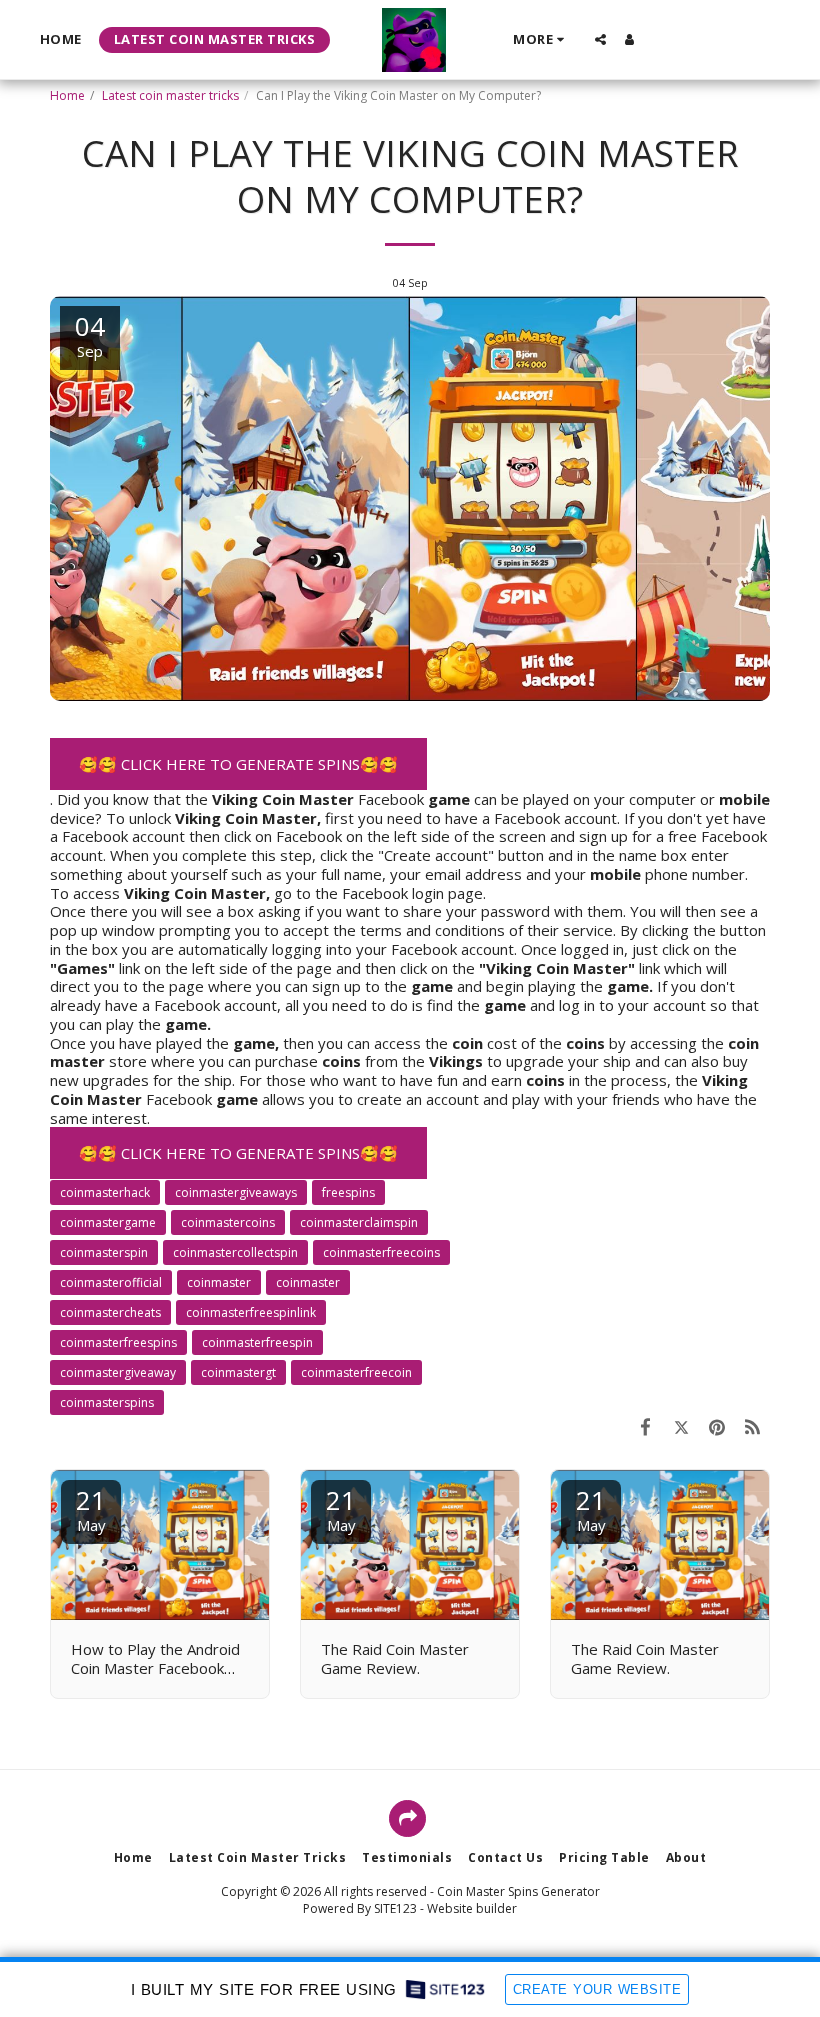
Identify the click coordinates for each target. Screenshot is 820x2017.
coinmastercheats (110, 1312)
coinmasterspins (107, 1402)
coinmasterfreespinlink (251, 1312)
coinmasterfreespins (118, 1342)
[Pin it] (717, 1426)
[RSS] (753, 1426)
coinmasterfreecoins (381, 1252)
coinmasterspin (104, 1252)
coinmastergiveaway (118, 1372)
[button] (600, 39)
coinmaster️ (219, 1282)
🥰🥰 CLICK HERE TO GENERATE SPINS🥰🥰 (238, 764)
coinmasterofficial (111, 1282)
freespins (348, 1192)
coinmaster (308, 1282)
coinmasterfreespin (257, 1342)
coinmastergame (108, 1222)
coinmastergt (238, 1372)
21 (91, 1508)
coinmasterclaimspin (359, 1222)
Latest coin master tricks (170, 95)
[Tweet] (682, 1426)
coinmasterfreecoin (356, 1372)
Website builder (472, 1908)
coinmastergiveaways (236, 1192)
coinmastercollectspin (235, 1252)
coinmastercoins (228, 1222)
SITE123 (395, 1908)
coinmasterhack (105, 1192)
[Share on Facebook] (646, 1426)
